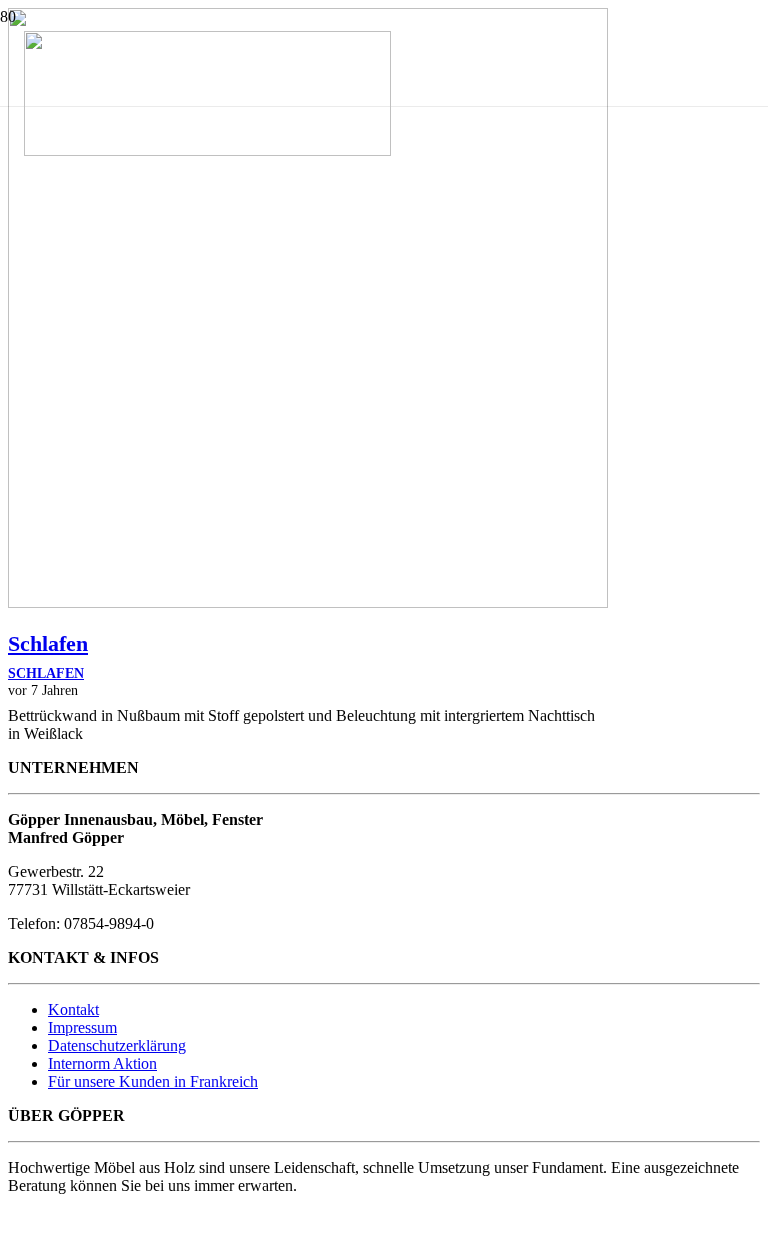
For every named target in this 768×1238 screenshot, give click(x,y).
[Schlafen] (308, 602)
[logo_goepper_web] (207, 150)
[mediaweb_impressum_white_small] (45, 1220)
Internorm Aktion (102, 1063)
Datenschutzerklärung (117, 1045)
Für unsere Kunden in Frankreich (153, 1081)
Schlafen (48, 643)
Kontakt (73, 1009)
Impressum (82, 1027)
